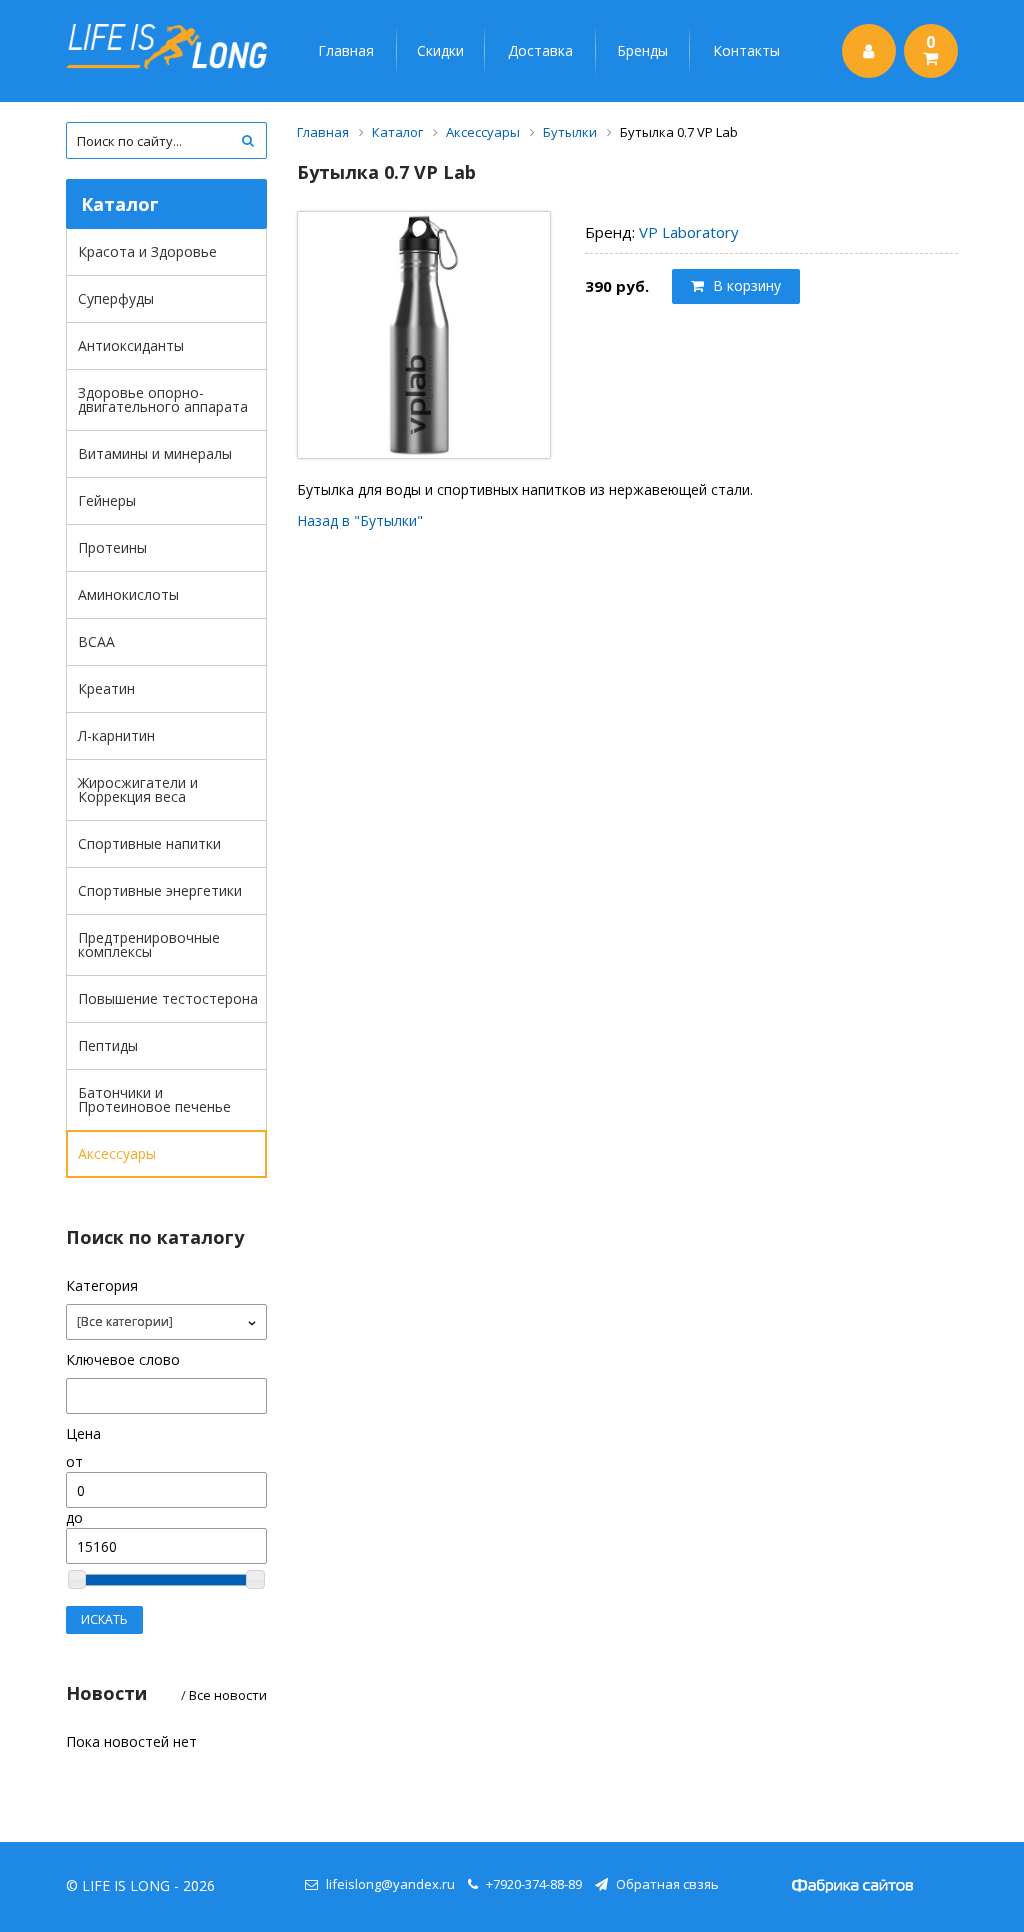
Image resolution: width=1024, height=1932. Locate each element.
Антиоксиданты (131, 345)
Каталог (397, 132)
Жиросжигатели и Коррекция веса (138, 789)
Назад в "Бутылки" (360, 520)
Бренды (642, 50)
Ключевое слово (123, 1359)
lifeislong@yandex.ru (390, 1884)
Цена (83, 1433)
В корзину (745, 285)
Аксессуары (117, 1153)
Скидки (440, 50)
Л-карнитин (116, 735)
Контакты (746, 50)
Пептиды (108, 1045)
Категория (102, 1285)
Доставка (540, 50)
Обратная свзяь (667, 1884)
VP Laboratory (689, 232)
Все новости (228, 1695)
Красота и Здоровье (147, 251)
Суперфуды (116, 298)
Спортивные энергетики (160, 890)
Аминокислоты (128, 594)
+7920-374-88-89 (534, 1884)
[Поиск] (248, 140)
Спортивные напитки (149, 843)
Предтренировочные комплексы (149, 944)
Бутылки (570, 132)
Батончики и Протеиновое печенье (154, 1099)
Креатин (106, 688)
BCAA (96, 641)
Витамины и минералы (155, 453)
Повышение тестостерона (168, 998)
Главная (346, 50)
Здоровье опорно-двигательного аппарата (163, 399)
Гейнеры (107, 500)
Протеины (112, 547)
